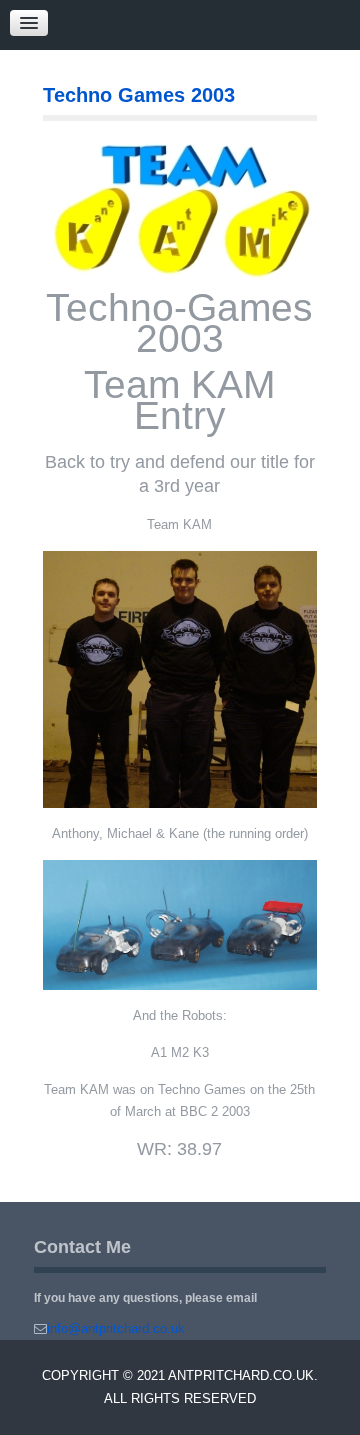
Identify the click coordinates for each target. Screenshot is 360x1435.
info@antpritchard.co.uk (116, 1328)
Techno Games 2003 (139, 95)
